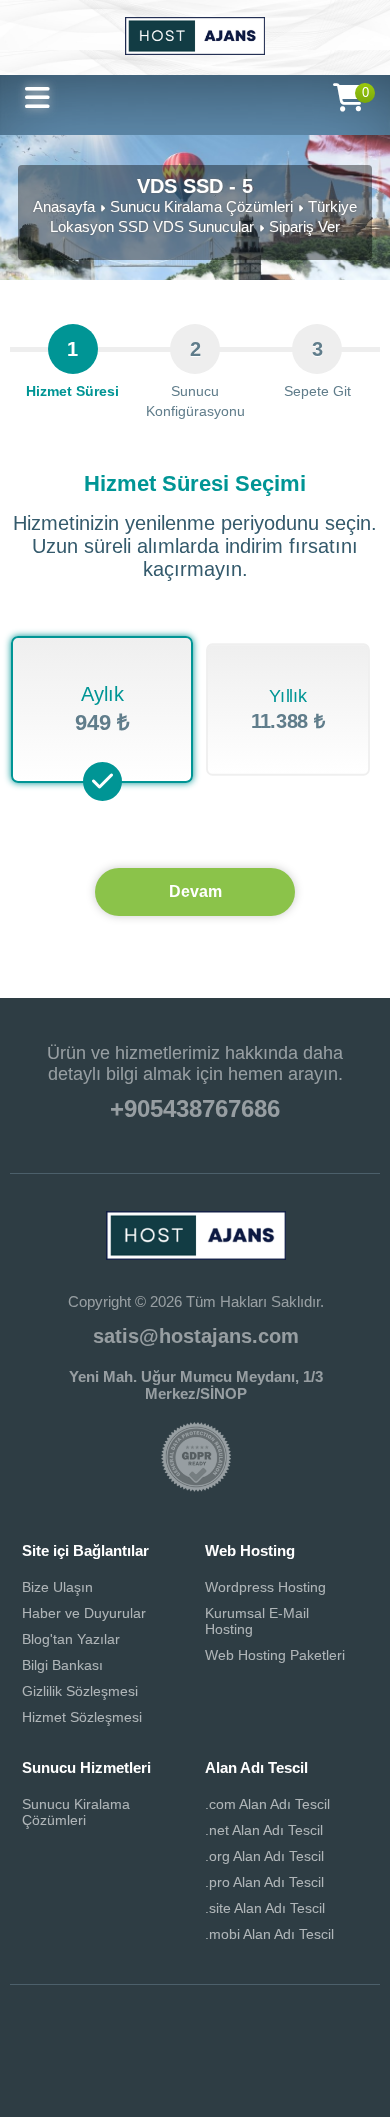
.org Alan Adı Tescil (264, 1856)
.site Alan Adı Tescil (265, 1908)
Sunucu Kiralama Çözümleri (201, 206)
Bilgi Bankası (62, 1665)
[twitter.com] (108, 2051)
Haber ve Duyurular (84, 1613)
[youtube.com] (166, 2051)
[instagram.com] (224, 2051)
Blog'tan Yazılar (71, 1639)
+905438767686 (195, 1108)
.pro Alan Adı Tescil (264, 1882)
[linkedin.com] (282, 2051)
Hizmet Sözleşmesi (82, 1717)
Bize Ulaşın (57, 1587)
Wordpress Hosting (265, 1587)
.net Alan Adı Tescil (264, 1830)
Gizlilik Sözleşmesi (80, 1691)
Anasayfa (64, 206)
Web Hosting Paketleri (275, 1655)
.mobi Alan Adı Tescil (269, 1934)
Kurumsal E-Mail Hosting (257, 1621)
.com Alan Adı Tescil (267, 1804)
